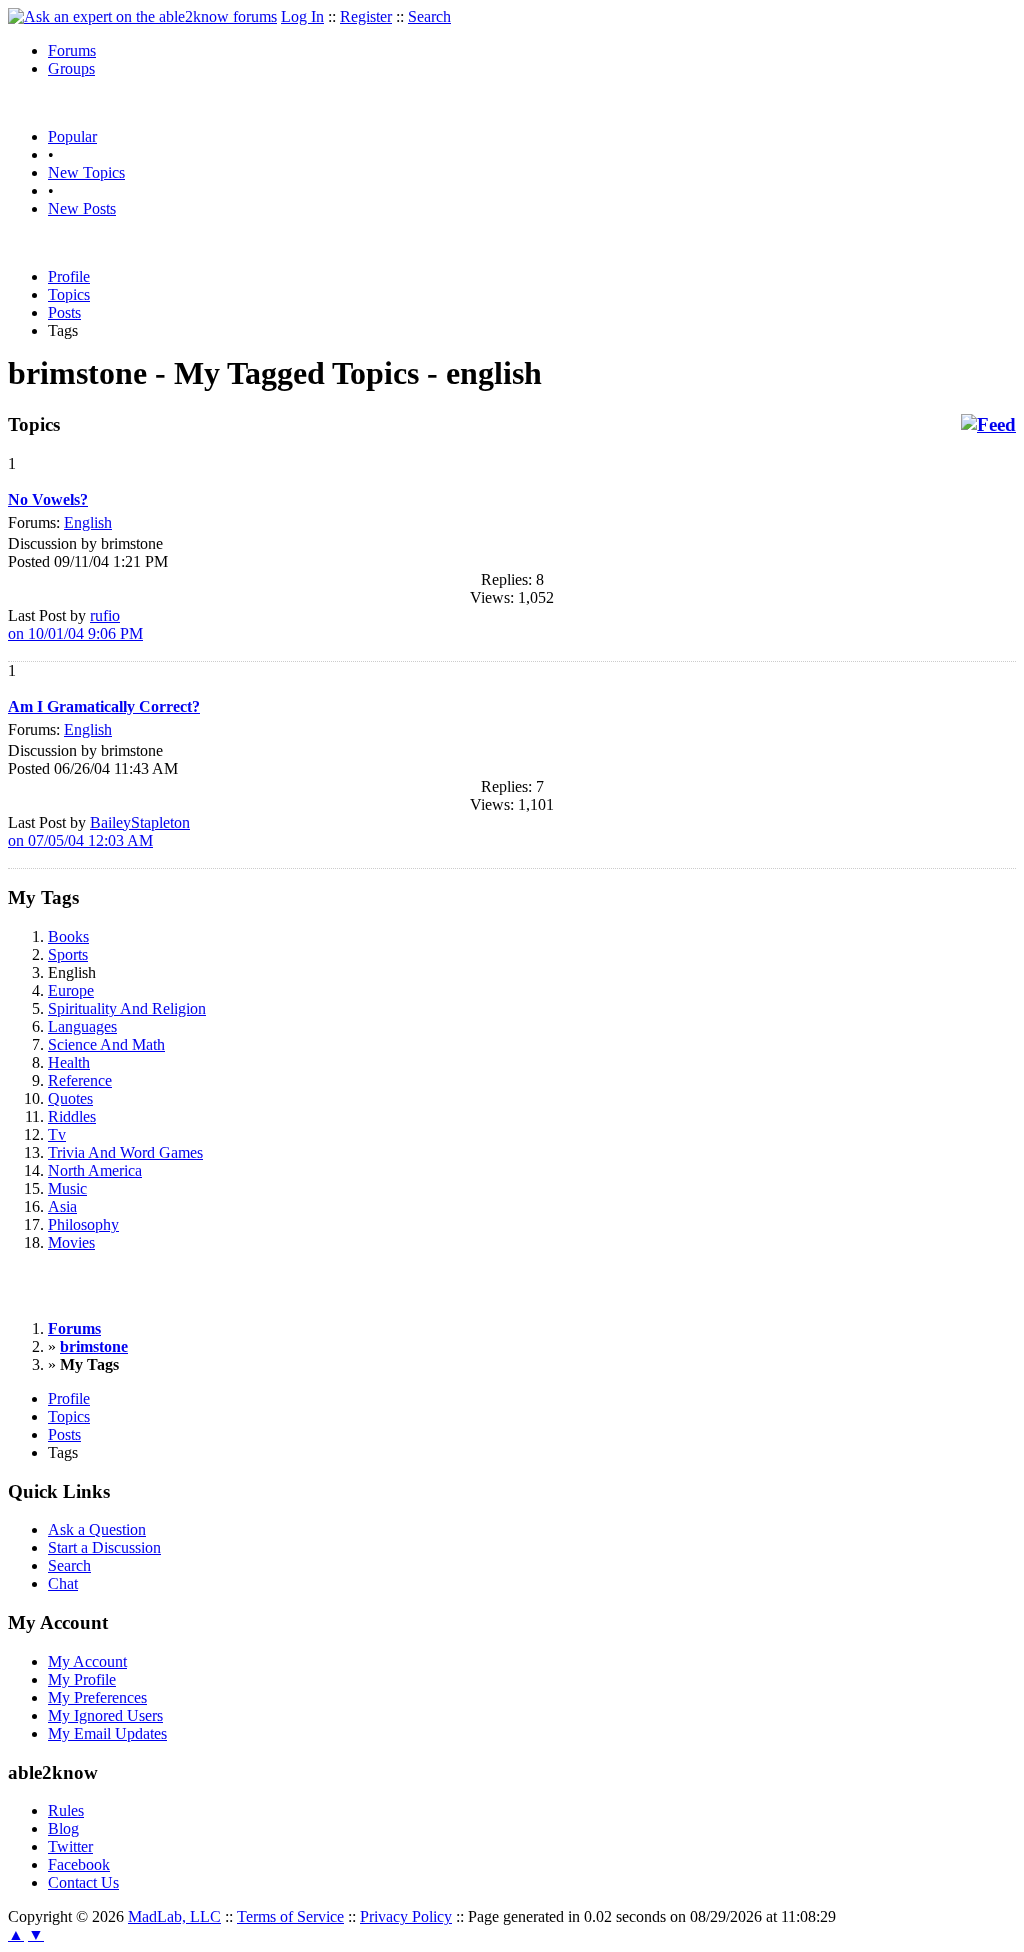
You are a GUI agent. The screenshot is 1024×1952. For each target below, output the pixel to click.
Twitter (70, 1846)
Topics (69, 294)
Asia (62, 1206)
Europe (71, 990)
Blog (63, 1828)
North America (95, 1170)
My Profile (82, 1679)
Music (67, 1188)
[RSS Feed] (988, 425)
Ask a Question (97, 1529)
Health (69, 1062)
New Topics (86, 172)
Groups (71, 68)
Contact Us (83, 1882)
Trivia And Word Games (125, 1152)
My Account (87, 1661)
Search (429, 16)
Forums (72, 50)
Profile (69, 276)
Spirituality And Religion (127, 1008)
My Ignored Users (105, 1715)
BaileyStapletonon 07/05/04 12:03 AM (99, 831)
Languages (82, 1026)
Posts (64, 312)
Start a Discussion (104, 1547)
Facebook (79, 1864)
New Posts (82, 208)
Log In (302, 16)
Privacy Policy (406, 1916)
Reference (80, 1080)
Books (68, 936)
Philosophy (83, 1224)
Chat (63, 1583)
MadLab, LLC (174, 1916)
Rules (66, 1810)
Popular (72, 136)
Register (366, 16)
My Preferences (97, 1697)
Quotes (70, 1098)
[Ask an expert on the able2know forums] (142, 16)
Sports (68, 954)
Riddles (72, 1116)
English (88, 522)
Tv (57, 1134)
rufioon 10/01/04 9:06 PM (75, 624)
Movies (71, 1242)
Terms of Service (290, 1916)
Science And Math (106, 1044)
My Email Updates (107, 1733)
